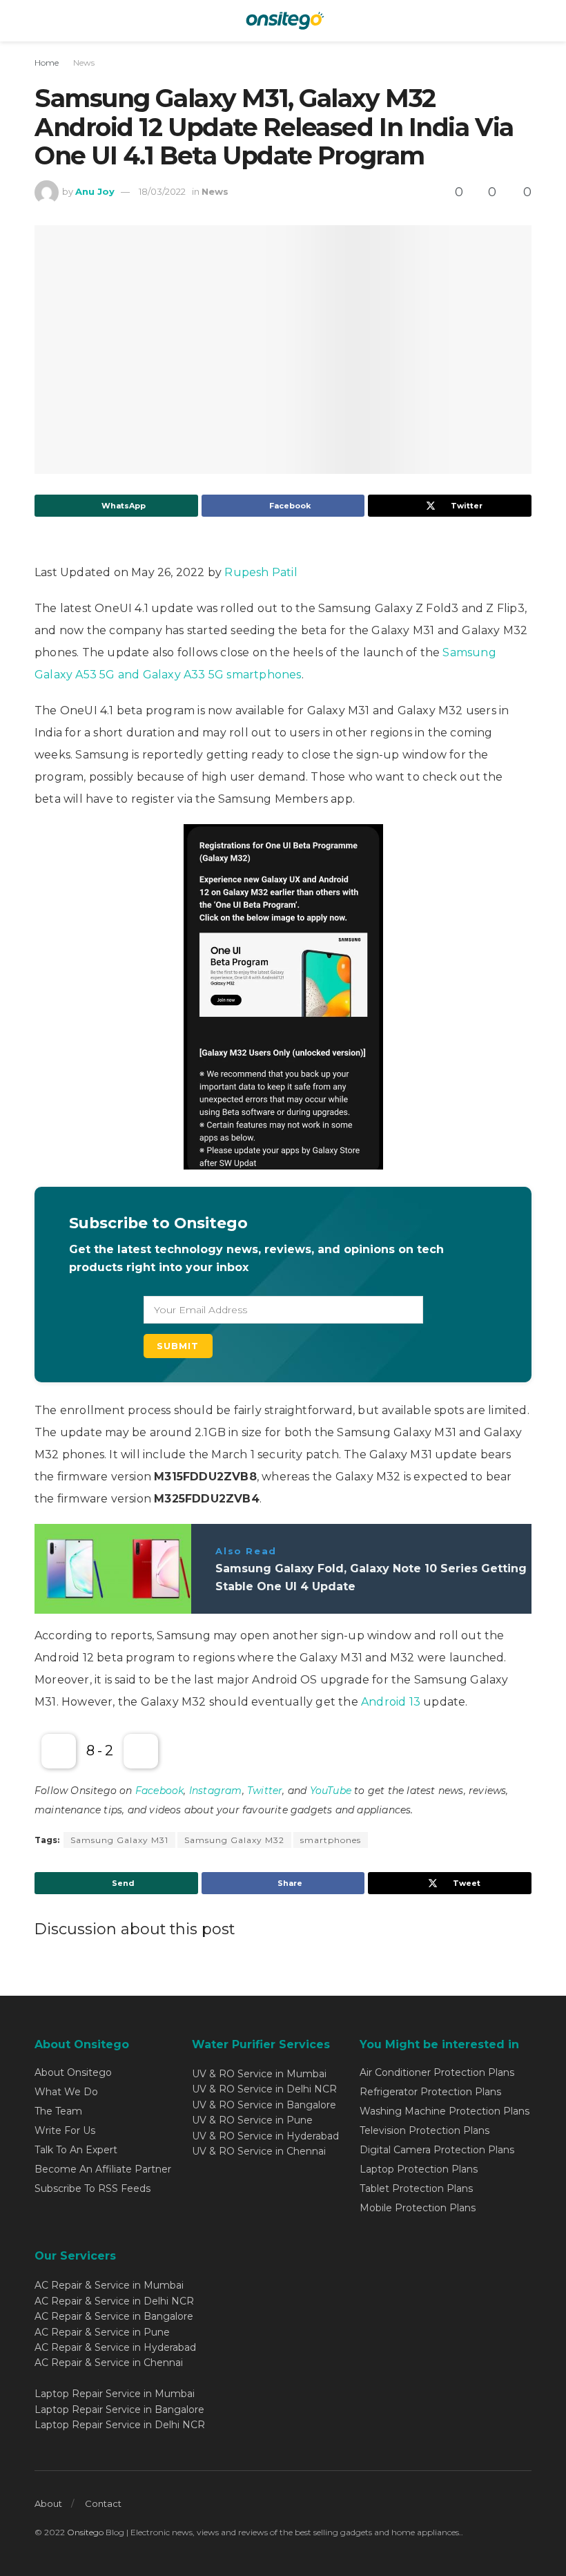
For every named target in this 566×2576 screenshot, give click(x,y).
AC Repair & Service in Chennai (109, 2363)
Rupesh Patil (261, 572)
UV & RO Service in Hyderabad (265, 2136)
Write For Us (65, 2130)
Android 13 (391, 1702)
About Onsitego (73, 2072)
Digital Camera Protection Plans (437, 2150)
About (48, 2503)
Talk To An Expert (76, 2150)
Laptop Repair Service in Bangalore (119, 2410)
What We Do (66, 2092)
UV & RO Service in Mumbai (259, 2074)
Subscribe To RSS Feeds (92, 2188)
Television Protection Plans (424, 2130)
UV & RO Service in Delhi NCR (264, 2089)
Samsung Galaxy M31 (119, 1840)
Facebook (160, 1791)
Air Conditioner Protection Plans (437, 2072)
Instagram (216, 1791)
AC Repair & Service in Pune (102, 2332)
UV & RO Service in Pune (252, 2120)
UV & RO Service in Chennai (259, 2151)
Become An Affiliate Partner (103, 2169)
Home (47, 63)
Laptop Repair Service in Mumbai (115, 2394)
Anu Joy (95, 191)
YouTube (331, 1791)
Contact (103, 2503)
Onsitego (85, 2532)
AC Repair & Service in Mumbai (109, 2285)
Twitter (265, 1791)
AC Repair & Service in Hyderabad (115, 2347)
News (84, 63)
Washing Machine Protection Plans (445, 2111)
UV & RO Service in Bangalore (264, 2105)
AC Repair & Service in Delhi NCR (114, 2301)
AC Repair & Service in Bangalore (114, 2316)
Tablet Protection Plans (416, 2188)
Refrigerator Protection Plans (430, 2092)
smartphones (331, 1840)
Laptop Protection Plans (419, 2169)
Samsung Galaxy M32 (234, 1840)
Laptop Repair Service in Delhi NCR (120, 2425)
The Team (58, 2111)
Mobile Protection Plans (418, 2208)
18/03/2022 (162, 191)
